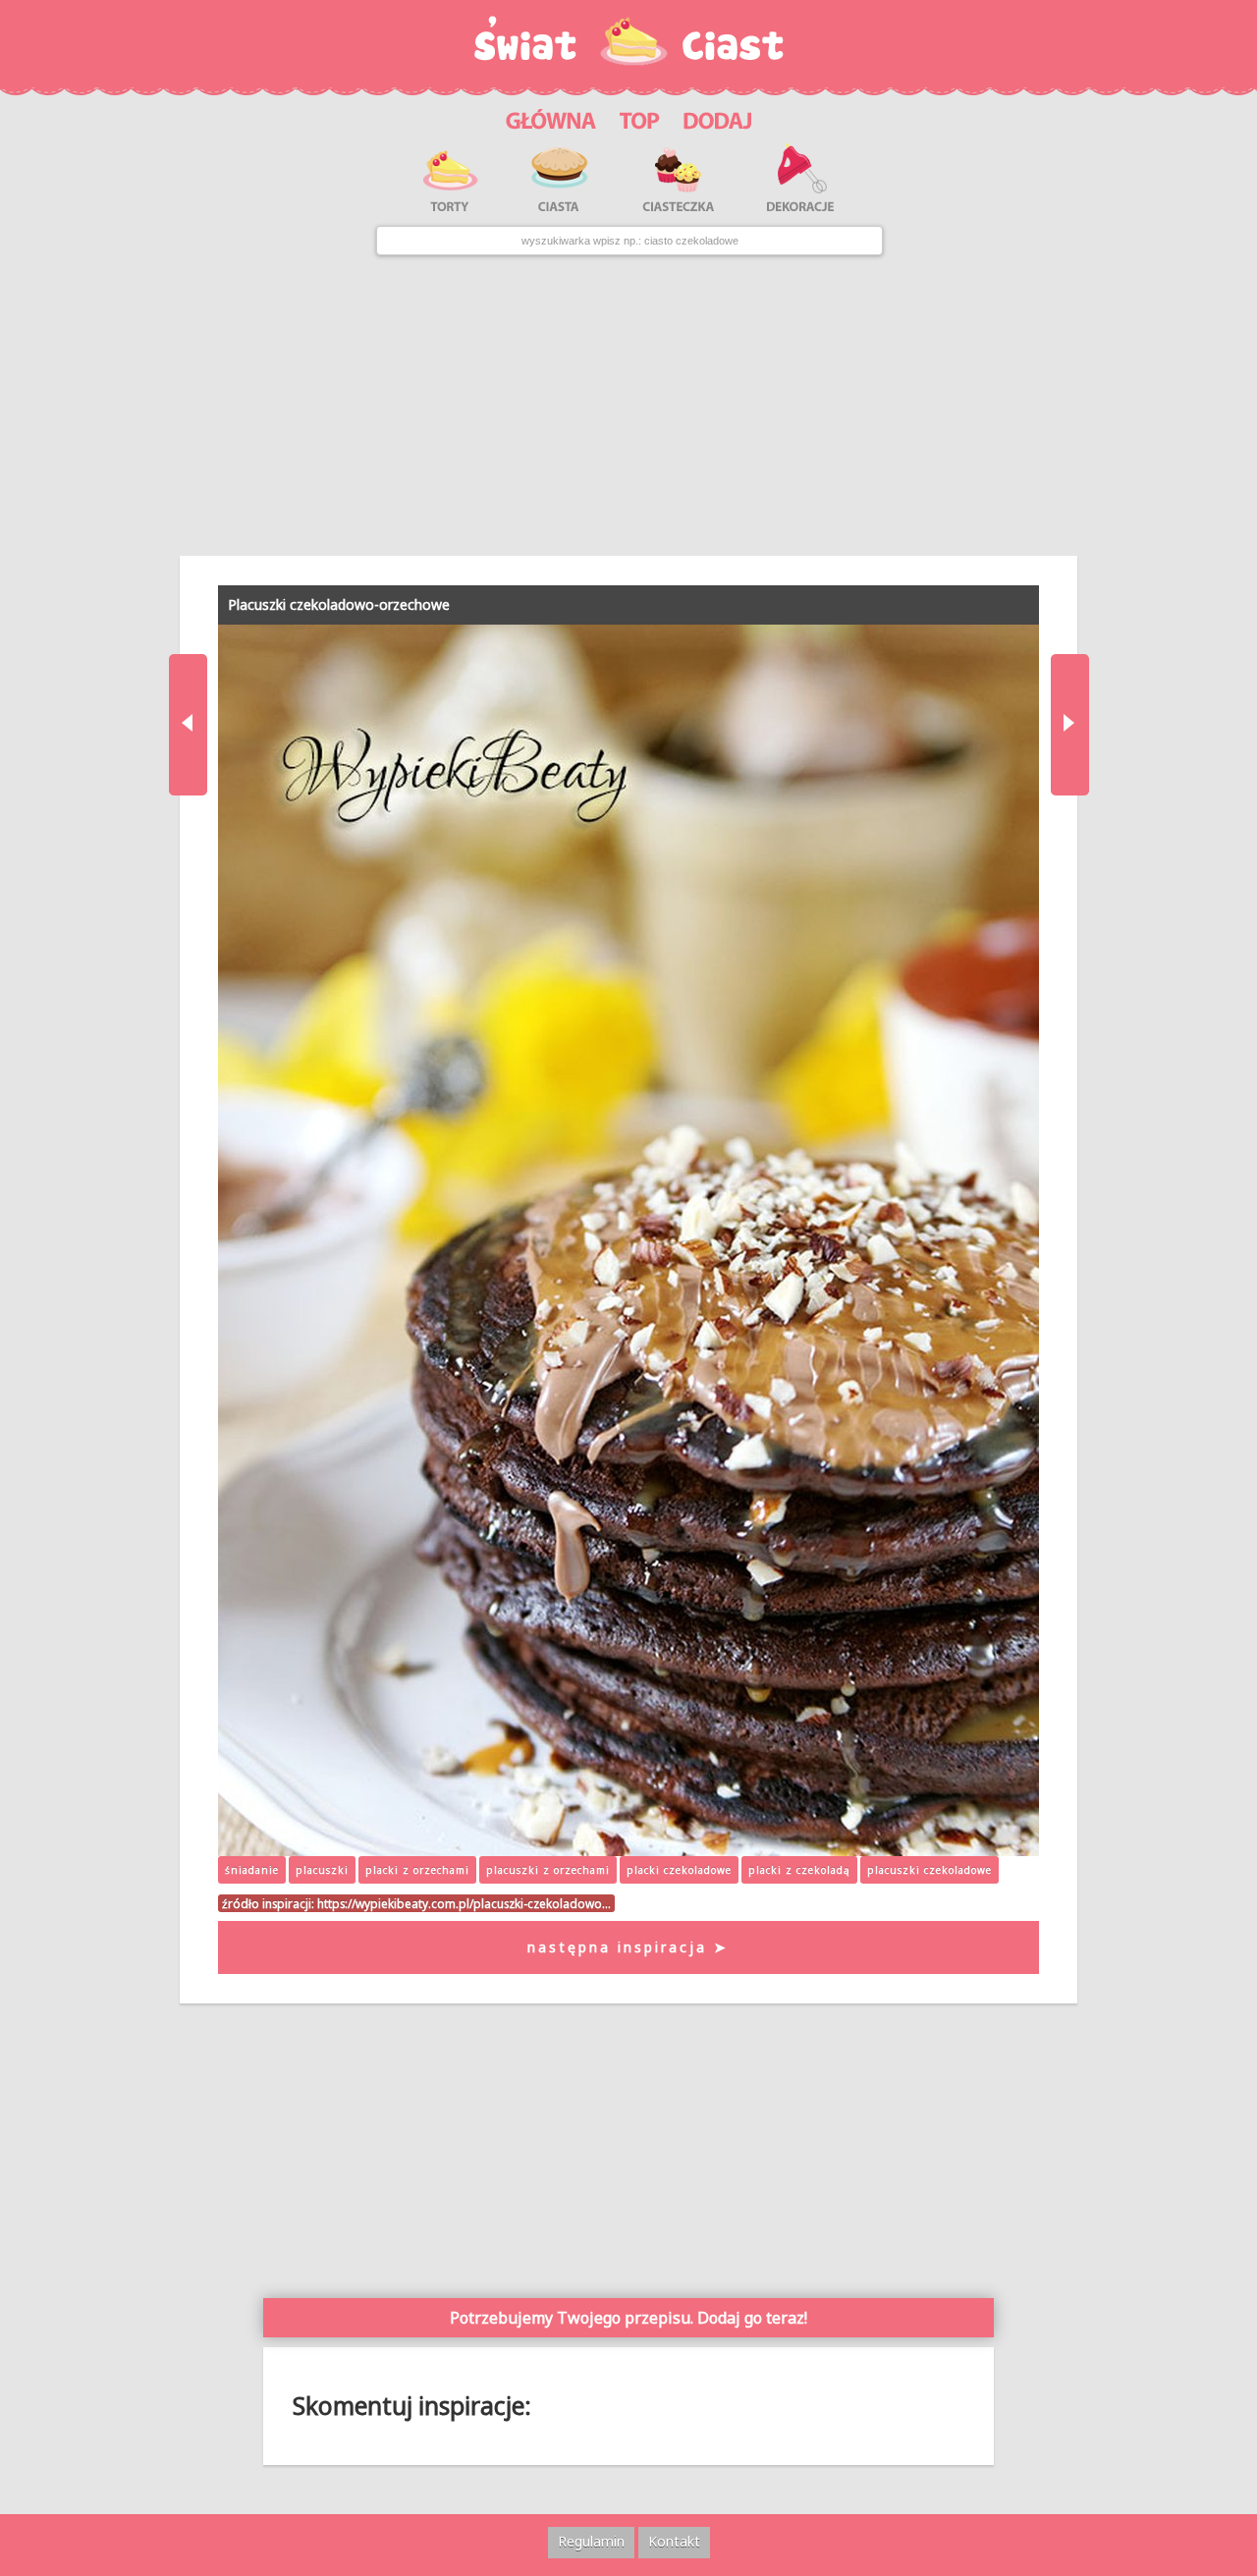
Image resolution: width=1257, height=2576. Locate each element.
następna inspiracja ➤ (628, 1947)
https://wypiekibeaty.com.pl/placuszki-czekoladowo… (464, 1903)
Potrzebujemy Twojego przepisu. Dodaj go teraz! (628, 2318)
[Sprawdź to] (640, 117)
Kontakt (674, 2541)
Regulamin (591, 2541)
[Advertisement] (629, 406)
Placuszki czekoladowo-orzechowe (339, 604)
